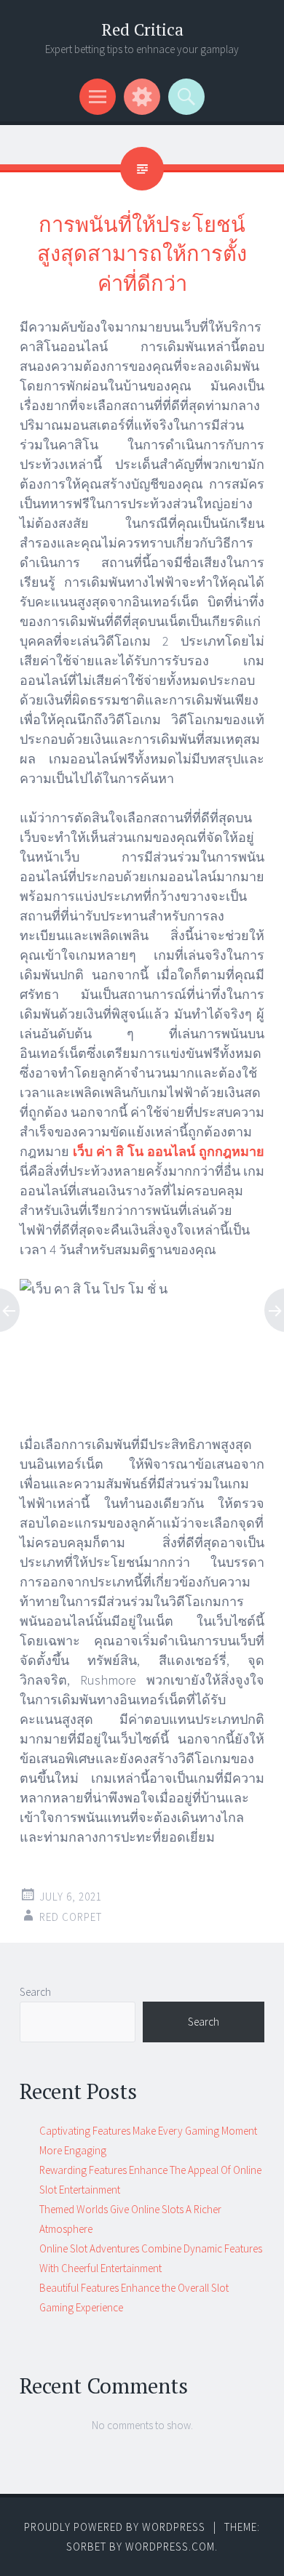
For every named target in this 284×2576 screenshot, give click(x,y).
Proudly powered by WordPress (115, 2527)
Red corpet (71, 1917)
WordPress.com (170, 2547)
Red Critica (142, 29)
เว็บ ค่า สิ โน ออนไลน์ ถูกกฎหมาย (169, 1151)
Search (35, 1992)
